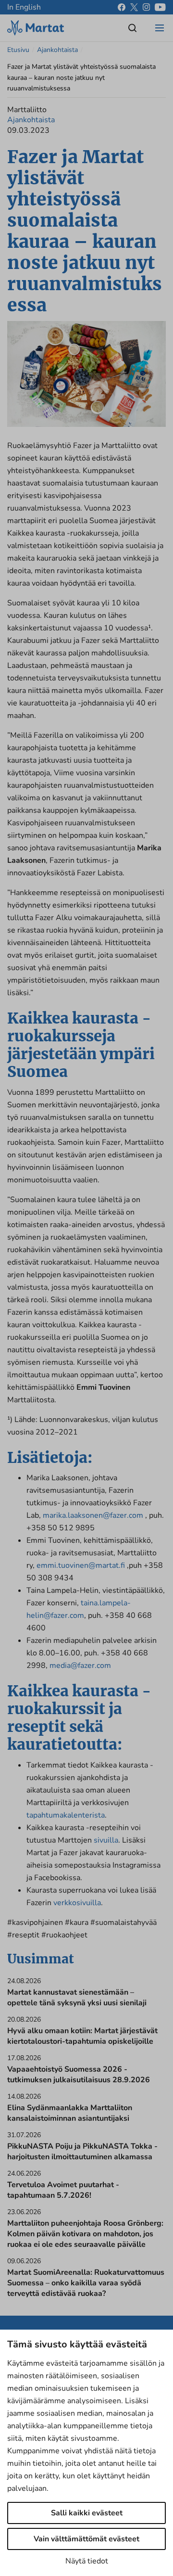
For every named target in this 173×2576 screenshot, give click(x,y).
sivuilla (106, 1840)
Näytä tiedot (87, 2561)
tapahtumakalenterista (66, 1815)
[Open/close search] (133, 28)
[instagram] (146, 7)
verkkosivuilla (77, 1903)
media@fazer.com (80, 1666)
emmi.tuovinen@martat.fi (81, 1565)
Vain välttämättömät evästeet (86, 2539)
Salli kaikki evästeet (87, 2513)
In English (24, 7)
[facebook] (122, 7)
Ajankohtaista (57, 50)
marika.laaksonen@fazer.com (93, 1515)
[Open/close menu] (160, 28)
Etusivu (18, 50)
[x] (134, 7)
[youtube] (160, 7)
